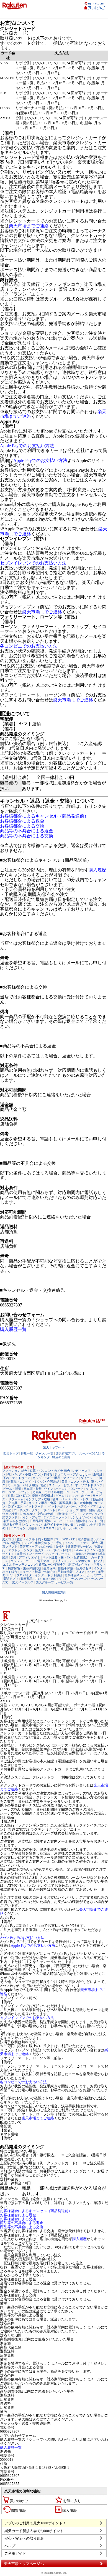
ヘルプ (10, 2546)
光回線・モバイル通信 (48, 1492)
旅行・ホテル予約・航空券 (35, 1539)
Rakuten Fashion (87, 1554)
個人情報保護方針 (54, 1592)
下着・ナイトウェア (17, 1478)
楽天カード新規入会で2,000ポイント (34, 2531)
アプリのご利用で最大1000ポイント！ (35, 2523)
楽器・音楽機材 (43, 1496)
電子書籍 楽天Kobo (91, 1539)
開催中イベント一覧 (90, 1521)
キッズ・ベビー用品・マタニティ (56, 1478)
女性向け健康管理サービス (74, 1546)
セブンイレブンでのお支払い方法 (33, 563)
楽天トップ (11, 1453)
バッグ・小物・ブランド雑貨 (33, 1474)
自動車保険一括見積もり (75, 1568)
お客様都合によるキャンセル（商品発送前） (44, 816)
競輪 (14, 1557)
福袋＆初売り (12, 1525)
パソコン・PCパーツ (69, 1489)
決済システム (64, 1561)
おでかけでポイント (60, 1554)
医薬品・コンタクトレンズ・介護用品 (33, 1481)
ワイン (49, 1489)
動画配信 (27, 1579)
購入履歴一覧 (13, 1329)
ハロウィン (18, 1528)
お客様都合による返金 (22, 821)
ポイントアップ (30, 1517)
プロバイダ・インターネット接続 (39, 1575)
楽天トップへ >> (54, 1447)
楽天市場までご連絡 (29, 226)
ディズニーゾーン (55, 1517)
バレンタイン (33, 1525)
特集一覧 (27, 1453)
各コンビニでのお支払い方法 (29, 646)
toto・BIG (50, 1579)
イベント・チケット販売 (81, 1543)
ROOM (91, 1572)
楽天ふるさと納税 (15, 1521)
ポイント (49, 1510)
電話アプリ (11, 1579)
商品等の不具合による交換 (27, 836)
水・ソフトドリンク (89, 1485)
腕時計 (98, 1474)
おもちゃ (73, 1496)
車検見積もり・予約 (49, 1543)
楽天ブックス (29, 1510)
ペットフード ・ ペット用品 (44, 1506)
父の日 (80, 1525)
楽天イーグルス (23, 1582)
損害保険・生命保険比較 (25, 1568)
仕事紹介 (49, 1572)
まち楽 (98, 1517)
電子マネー (45, 1561)
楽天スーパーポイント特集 (53, 1550)
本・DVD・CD (65, 1539)
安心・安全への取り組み (24, 2538)
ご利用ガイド (15, 2553)
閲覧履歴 (19, 2511)
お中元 (92, 1525)
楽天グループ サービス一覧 (54, 1582)
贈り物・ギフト (69, 1514)
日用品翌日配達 (40, 1521)
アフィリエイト (29, 1557)
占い (38, 1579)
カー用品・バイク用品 (23, 1485)
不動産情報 (65, 1572)
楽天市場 (8, 1539)
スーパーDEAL (89, 1453)
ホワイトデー (53, 1525)
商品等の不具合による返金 (27, 831)
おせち (61, 1528)
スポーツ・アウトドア (81, 1506)
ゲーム (60, 1496)
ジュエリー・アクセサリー (73, 1474)
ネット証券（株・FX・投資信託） (66, 1557)
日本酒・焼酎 (33, 1489)
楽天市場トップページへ (24, 2564)
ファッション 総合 (15, 1471)
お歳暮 (33, 1528)
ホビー (86, 1496)
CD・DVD (23, 1496)
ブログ (80, 1572)
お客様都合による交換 (22, 826)
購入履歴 (97, 870)
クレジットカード (23, 1561)
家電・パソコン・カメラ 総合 (50, 1471)
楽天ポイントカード (30, 1554)
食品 (43, 1485)
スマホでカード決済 (89, 1561)
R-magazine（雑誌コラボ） (38, 1514)
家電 (11, 1496)
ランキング (76, 1528)
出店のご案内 (61, 1457)
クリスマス (47, 1528)
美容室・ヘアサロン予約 (36, 1546)
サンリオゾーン (80, 1517)
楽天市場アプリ (66, 1453)
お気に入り (72, 2501)
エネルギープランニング (20, 1565)
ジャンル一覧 (44, 1453)
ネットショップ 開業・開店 (76, 1510)
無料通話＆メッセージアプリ (84, 1575)
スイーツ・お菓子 (61, 1485)
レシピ (28, 1543)
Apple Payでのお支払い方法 (27, 446)
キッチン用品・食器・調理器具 (50, 1503)
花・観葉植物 (83, 1503)
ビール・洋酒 (12, 1489)
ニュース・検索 (30, 1572)
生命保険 (50, 1568)
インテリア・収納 (38, 1499)
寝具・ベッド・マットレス (71, 1499)
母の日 (69, 1525)
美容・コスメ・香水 (75, 1481)
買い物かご (19, 2501)
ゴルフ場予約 (12, 1543)
